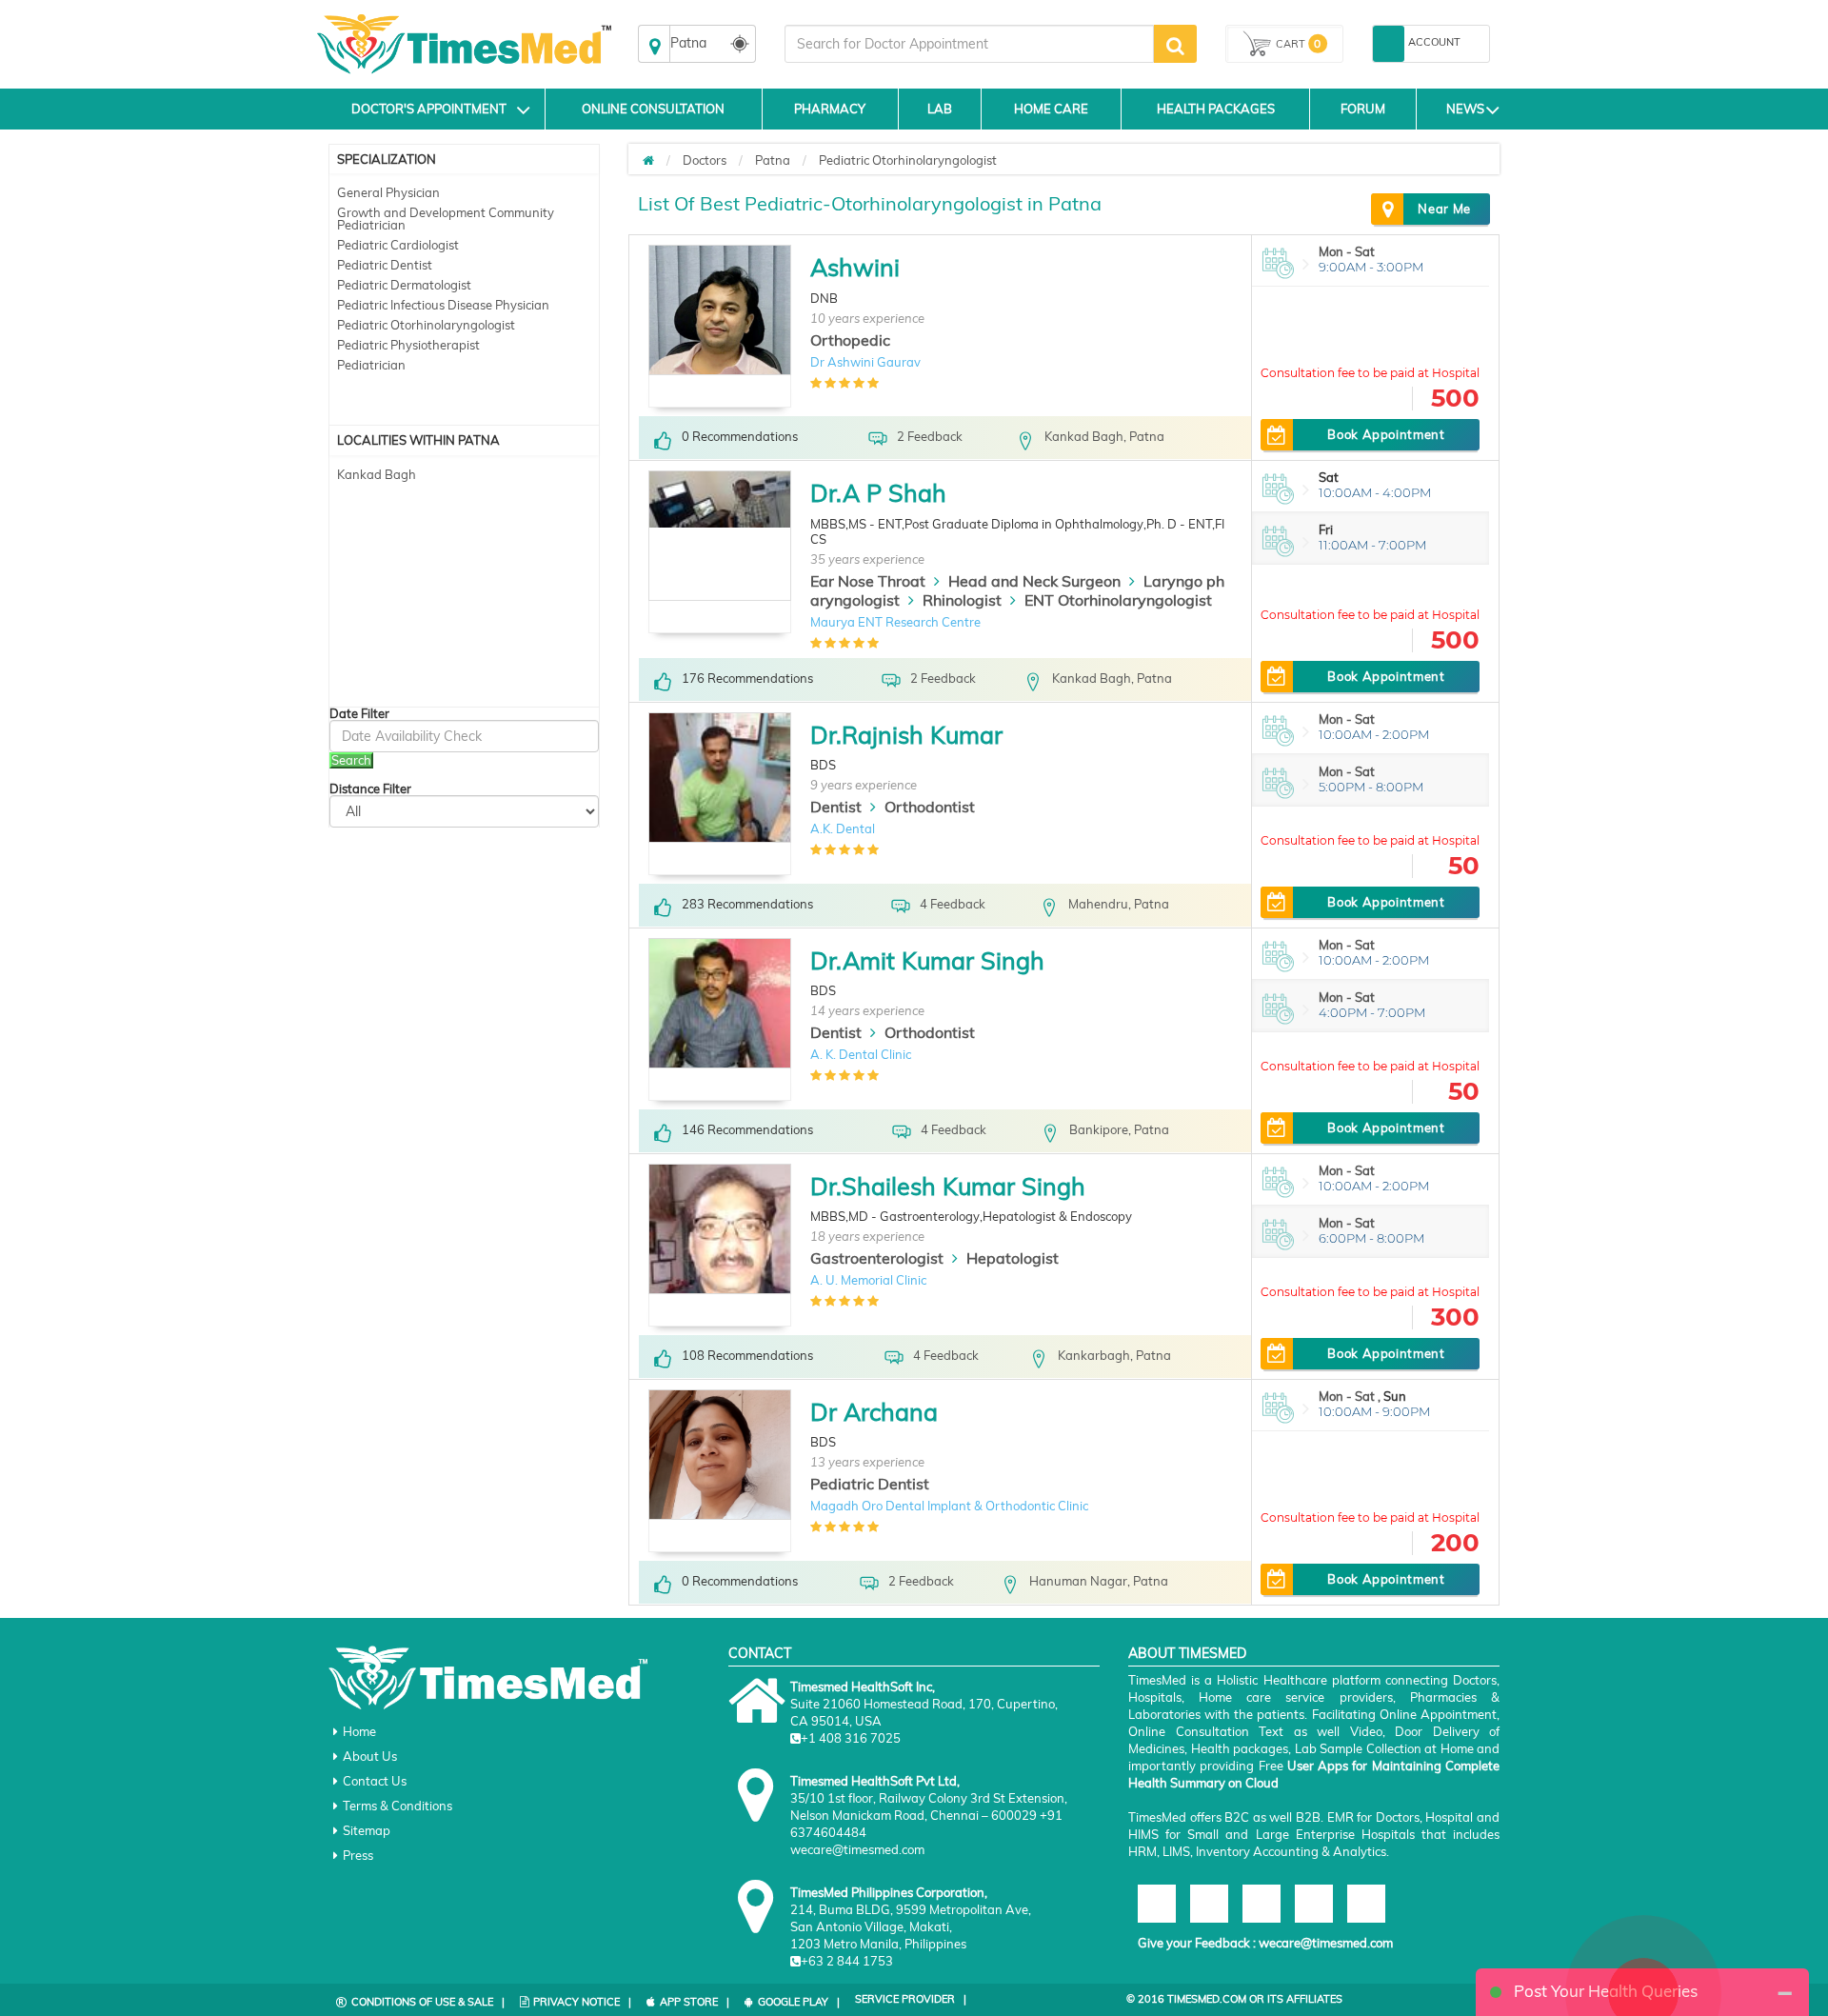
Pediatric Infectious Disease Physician (443, 305)
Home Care (1051, 109)
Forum (1363, 109)
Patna (773, 160)
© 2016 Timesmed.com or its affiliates (1234, 1999)
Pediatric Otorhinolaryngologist (426, 325)
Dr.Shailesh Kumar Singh (948, 1186)
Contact (760, 1653)
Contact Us (375, 1781)
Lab (940, 109)
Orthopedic (850, 340)
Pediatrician (371, 365)
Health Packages (1216, 109)
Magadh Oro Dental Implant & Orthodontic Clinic (949, 1506)
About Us (370, 1756)
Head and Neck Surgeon (1034, 581)
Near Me (1444, 209)
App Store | (695, 2002)
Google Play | (799, 2002)
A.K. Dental (843, 828)
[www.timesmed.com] (648, 160)
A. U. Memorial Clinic (868, 1280)
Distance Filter (370, 789)
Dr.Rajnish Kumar (906, 735)
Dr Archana (874, 1412)
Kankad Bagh (377, 474)
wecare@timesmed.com (1326, 1943)
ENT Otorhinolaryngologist (1118, 600)
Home (359, 1731)
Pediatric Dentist (385, 265)
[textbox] (969, 44)
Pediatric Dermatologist (404, 285)
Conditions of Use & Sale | (428, 2002)
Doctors (705, 160)
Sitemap (367, 1830)
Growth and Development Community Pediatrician (446, 219)
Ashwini (855, 267)
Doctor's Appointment (429, 109)
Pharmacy (830, 109)
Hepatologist (1013, 1258)
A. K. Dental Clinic (861, 1054)
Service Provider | (911, 1999)
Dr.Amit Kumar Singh (927, 960)
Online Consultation (653, 109)
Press (358, 1855)
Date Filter (359, 714)
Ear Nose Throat (868, 581)
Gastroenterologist (877, 1258)
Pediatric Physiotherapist (408, 345)
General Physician (388, 192)
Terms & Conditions (397, 1806)
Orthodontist (930, 807)
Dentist (836, 807)
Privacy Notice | (582, 2002)
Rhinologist (962, 600)
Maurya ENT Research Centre (895, 622)
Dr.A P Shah (878, 493)
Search (351, 760)
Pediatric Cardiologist (398, 245)
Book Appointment (1386, 434)
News (1465, 109)
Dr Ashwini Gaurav (865, 362)
